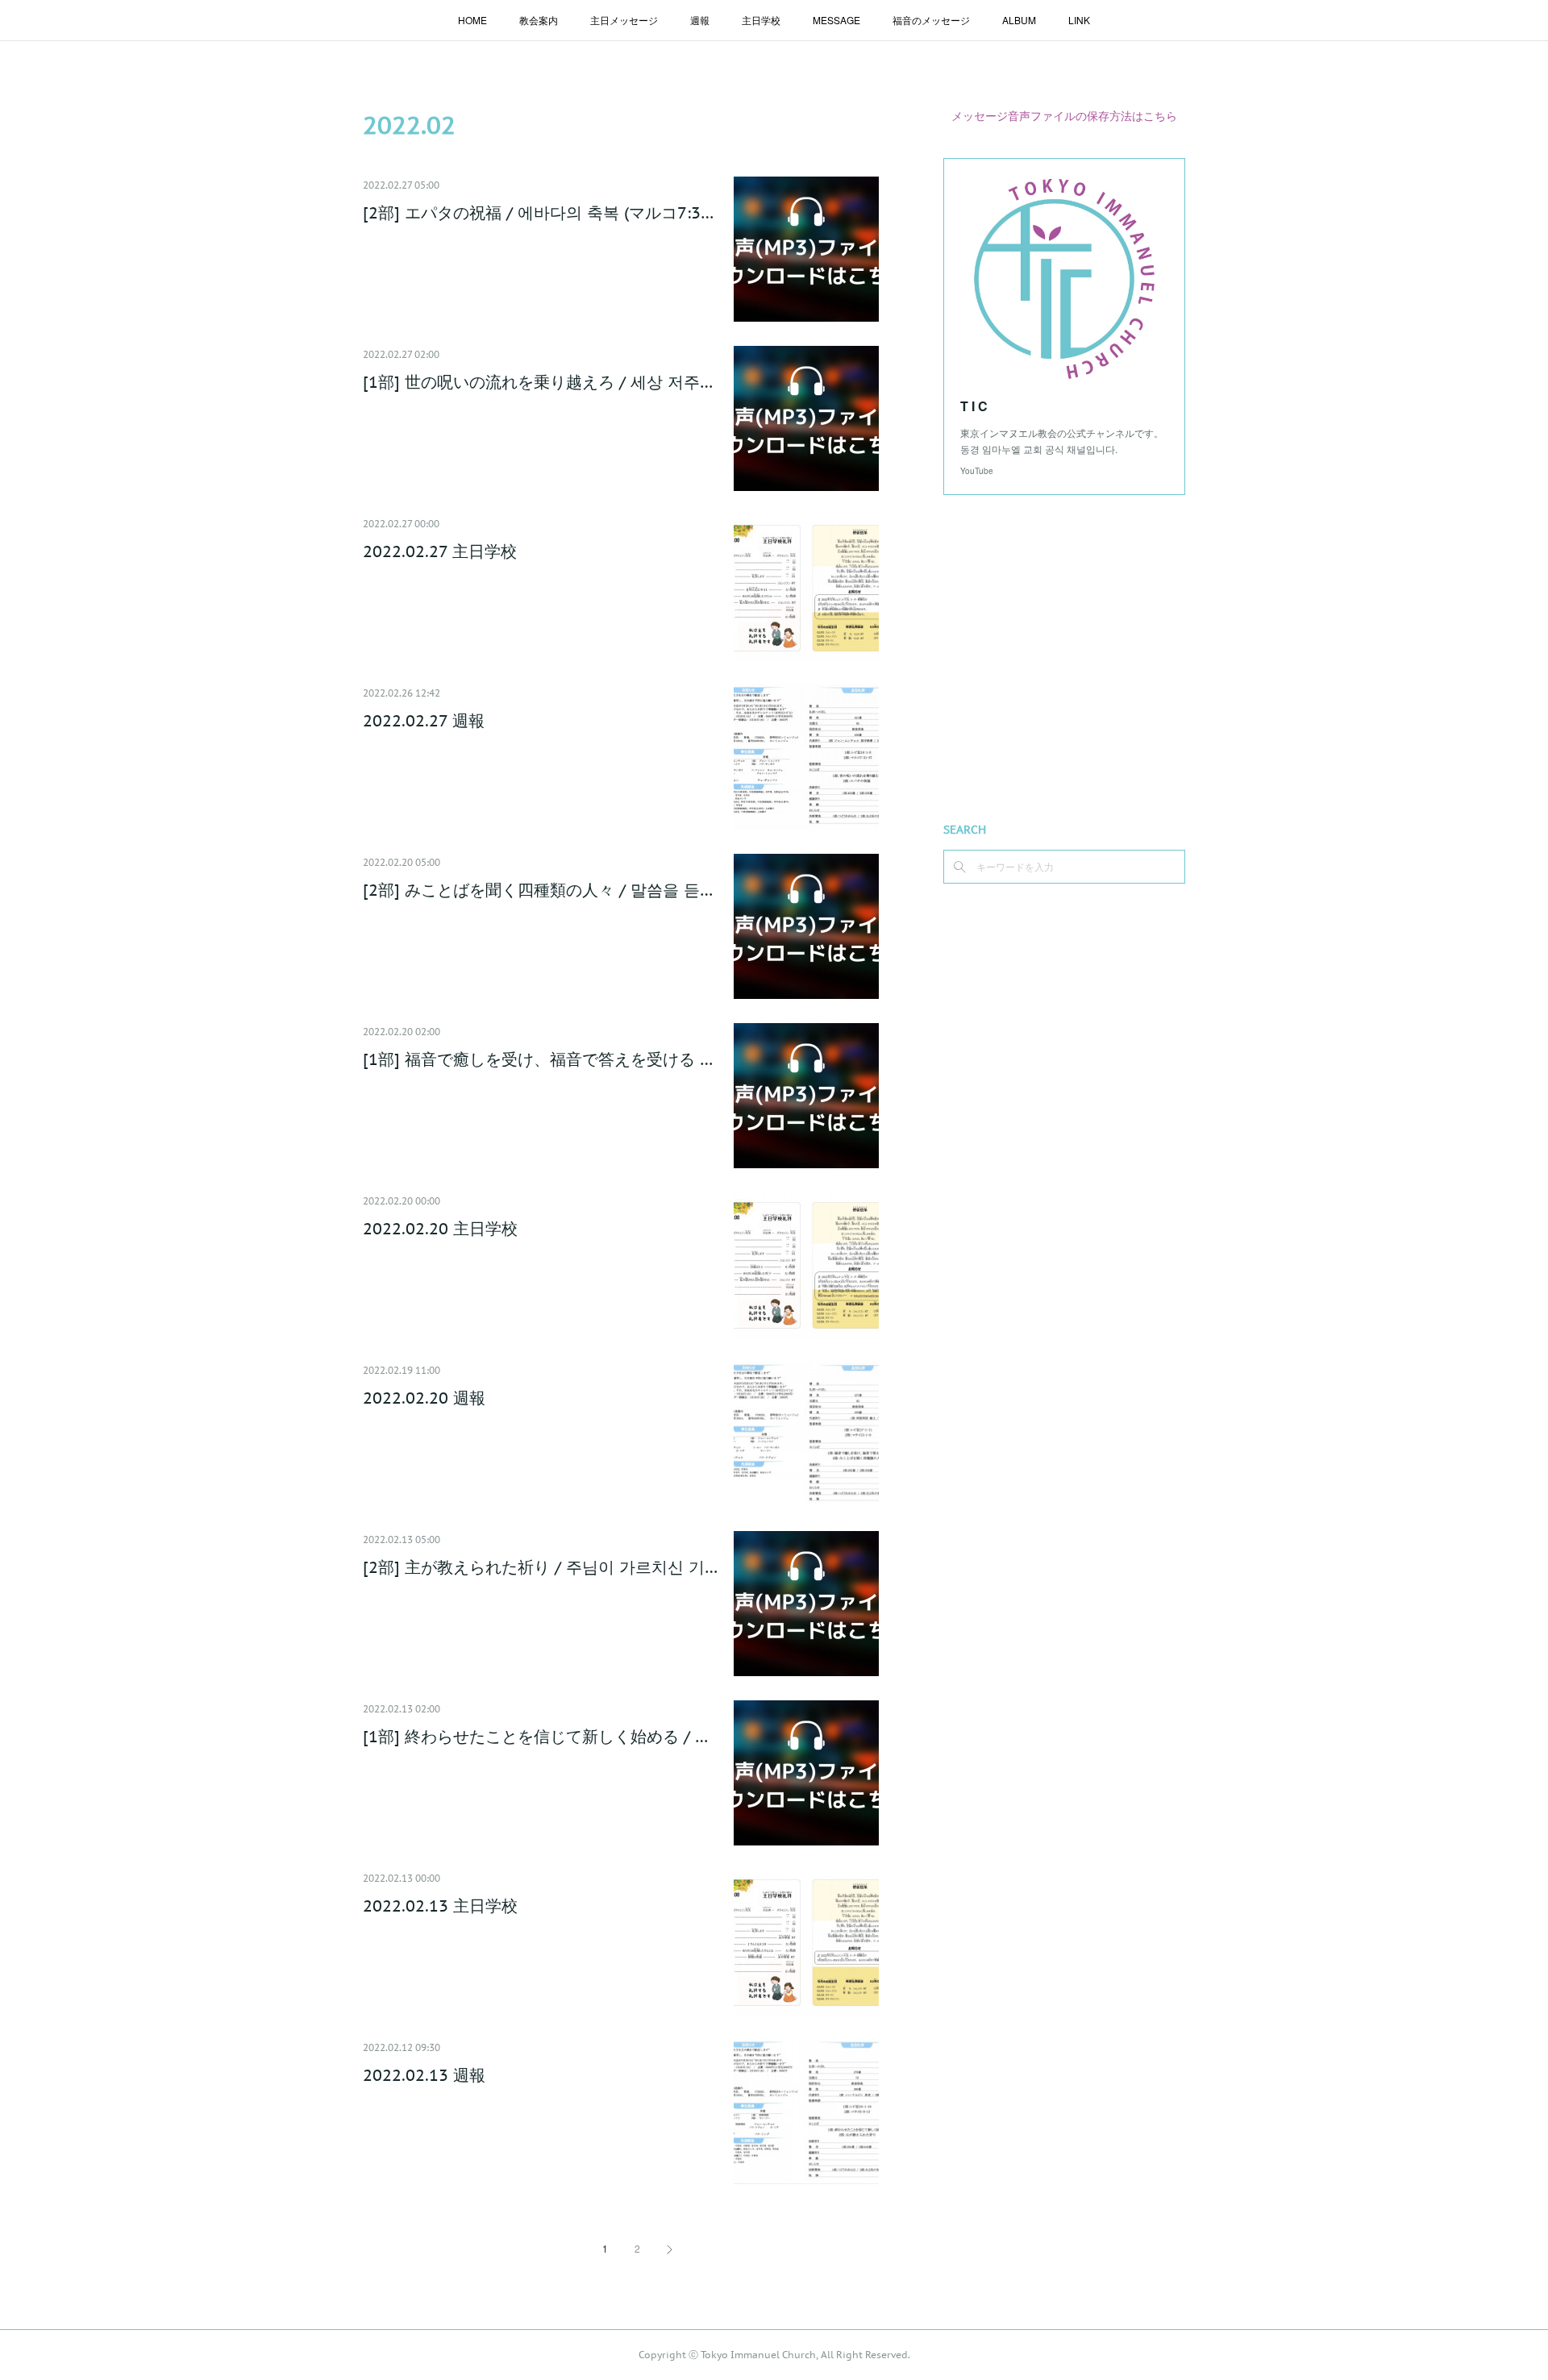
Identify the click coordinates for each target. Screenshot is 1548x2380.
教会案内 (539, 20)
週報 (700, 20)
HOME (472, 20)
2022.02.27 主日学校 (440, 551)
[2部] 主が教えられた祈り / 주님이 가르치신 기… (540, 1567)
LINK (1079, 20)
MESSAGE (836, 20)
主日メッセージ (624, 20)
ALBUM (1019, 20)
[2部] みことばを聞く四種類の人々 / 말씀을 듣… (538, 890)
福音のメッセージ (931, 20)
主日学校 (761, 20)
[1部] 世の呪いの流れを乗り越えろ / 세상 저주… (538, 382)
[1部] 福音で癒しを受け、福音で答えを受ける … (538, 1059)
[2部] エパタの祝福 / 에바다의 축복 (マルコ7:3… (538, 213)
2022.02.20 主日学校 (440, 1229)
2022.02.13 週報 (424, 2075)
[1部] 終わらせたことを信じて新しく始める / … (535, 1737)
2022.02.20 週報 (424, 1398)
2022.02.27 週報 (424, 721)
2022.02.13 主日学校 (440, 1906)
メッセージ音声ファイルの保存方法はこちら (1064, 115)
